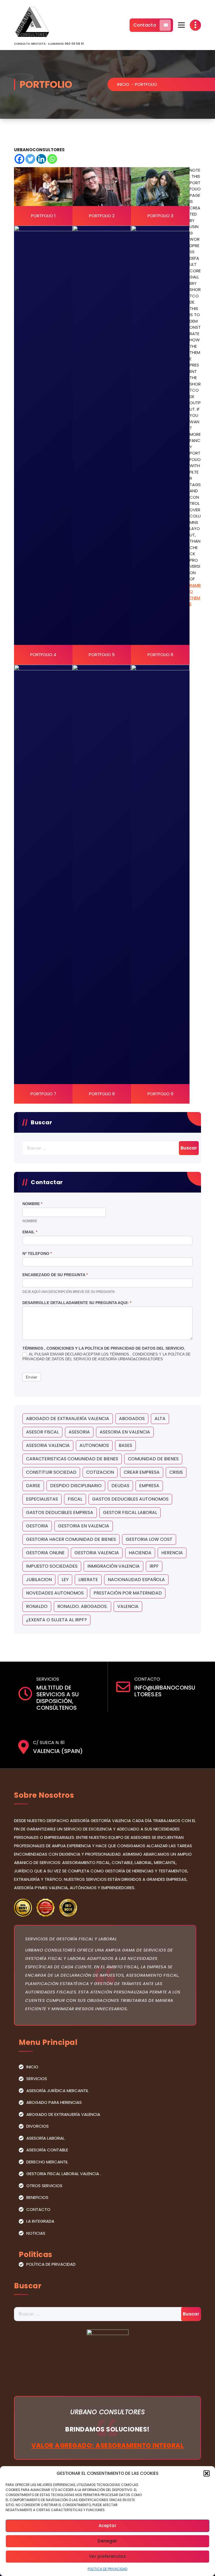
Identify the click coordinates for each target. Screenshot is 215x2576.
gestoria (37, 1526)
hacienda (140, 1553)
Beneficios (37, 2197)
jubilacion (39, 1580)
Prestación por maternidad (128, 1593)
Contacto (145, 25)
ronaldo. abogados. (82, 1606)
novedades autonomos (55, 1593)
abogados (132, 1419)
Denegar (107, 2541)
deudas (120, 1486)
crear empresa (142, 1472)
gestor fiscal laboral (130, 1512)
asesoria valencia (48, 1445)
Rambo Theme (195, 595)
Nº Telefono (37, 1253)
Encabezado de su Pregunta (55, 1275)
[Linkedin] (41, 159)
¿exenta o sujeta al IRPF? (56, 1620)
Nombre (32, 1204)
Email (30, 1232)
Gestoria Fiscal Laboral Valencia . (64, 2174)
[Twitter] (30, 159)
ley (65, 1580)
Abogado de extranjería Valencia (68, 1419)
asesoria (79, 1432)
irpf (154, 1566)
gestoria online (45, 1553)
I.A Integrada (40, 2221)
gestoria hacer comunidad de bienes (71, 1539)
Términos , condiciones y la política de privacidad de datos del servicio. (104, 1348)
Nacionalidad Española (136, 1580)
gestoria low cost (149, 1539)
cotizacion (100, 1472)
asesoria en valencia (125, 1432)
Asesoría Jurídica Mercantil (57, 2091)
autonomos (94, 1445)
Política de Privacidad (107, 2569)
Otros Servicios (44, 2186)
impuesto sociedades (52, 1566)
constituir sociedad (51, 1472)
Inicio (123, 84)
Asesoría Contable (47, 2150)
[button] (207, 2473)
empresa (149, 1486)
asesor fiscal (42, 1432)
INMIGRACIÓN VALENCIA (114, 1566)
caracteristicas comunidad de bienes (72, 1459)
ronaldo (37, 1606)
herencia (172, 1553)
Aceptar (107, 2526)
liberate (88, 1580)
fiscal (75, 1499)
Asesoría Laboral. (46, 2138)
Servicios (37, 2079)
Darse (33, 1486)
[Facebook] (19, 159)
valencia (128, 1606)
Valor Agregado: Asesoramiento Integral (107, 2445)
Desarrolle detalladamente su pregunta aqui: (77, 1303)
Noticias (36, 2233)
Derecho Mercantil (47, 2162)
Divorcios (38, 2126)
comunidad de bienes (153, 1459)
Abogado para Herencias (54, 2102)
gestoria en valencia (84, 1526)
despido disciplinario (76, 1486)
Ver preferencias (107, 2556)
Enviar (32, 1377)
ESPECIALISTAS (42, 1499)
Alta (160, 1419)
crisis (176, 1472)
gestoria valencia (97, 1553)
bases (125, 1445)
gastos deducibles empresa (60, 1512)
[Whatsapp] (52, 159)
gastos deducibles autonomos (130, 1499)
